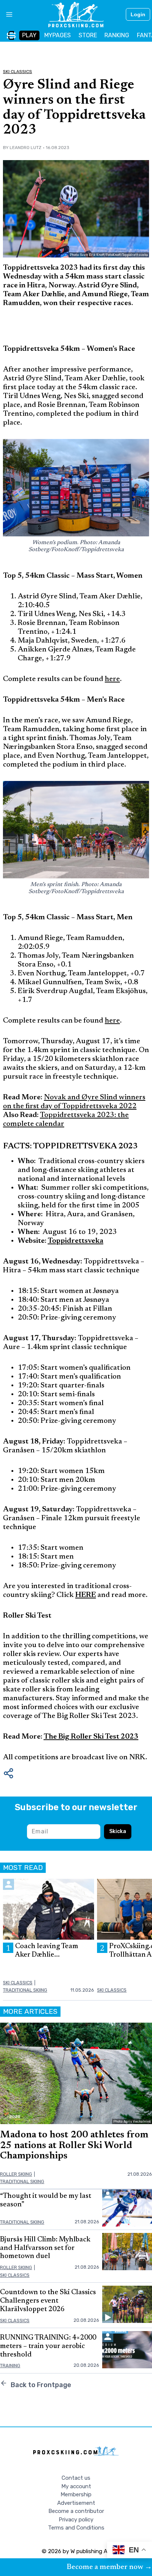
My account (76, 2486)
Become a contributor (76, 2511)
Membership (76, 2494)
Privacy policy (76, 2520)
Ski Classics (18, 72)
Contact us (76, 2478)
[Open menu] (6, 14)
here (112, 679)
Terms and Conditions (76, 2528)
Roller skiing (16, 2174)
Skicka (118, 1831)
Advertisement (76, 2503)
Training (10, 2366)
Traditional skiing (25, 1990)
